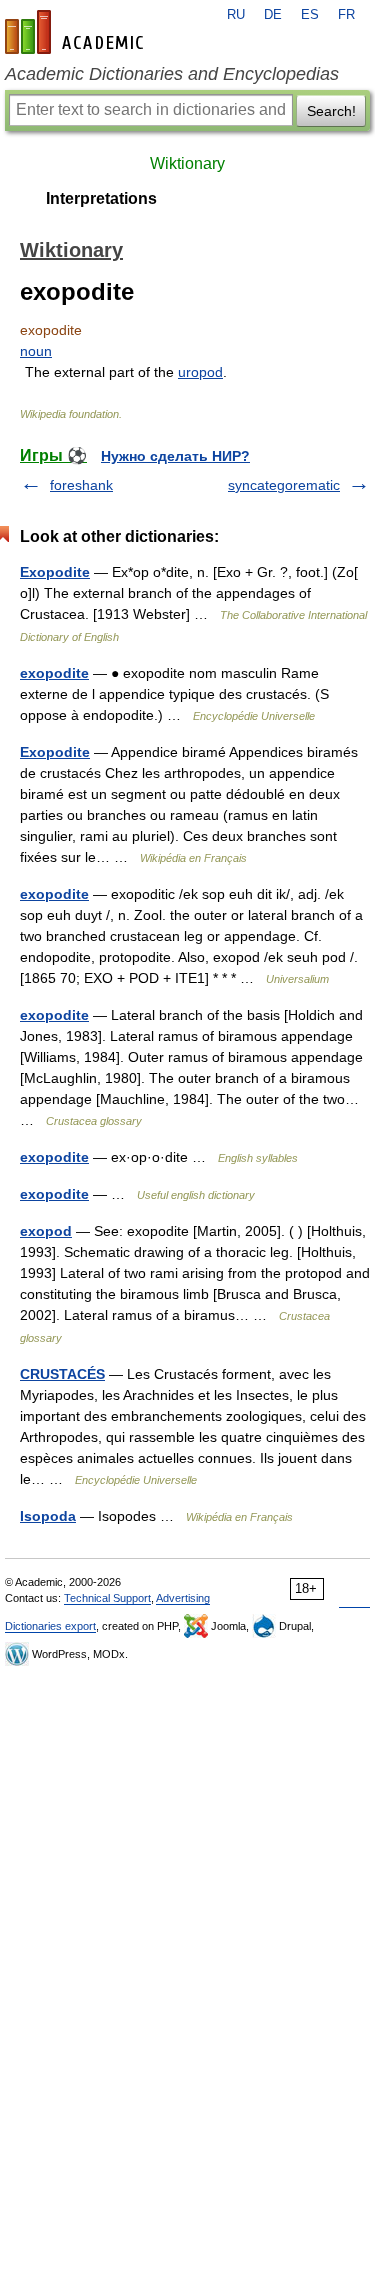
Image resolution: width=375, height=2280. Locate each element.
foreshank (81, 485)
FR (346, 15)
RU (236, 15)
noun (36, 351)
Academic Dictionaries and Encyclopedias (172, 74)
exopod (46, 1231)
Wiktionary (187, 163)
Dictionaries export (50, 1626)
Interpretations (101, 198)
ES (310, 15)
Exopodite (55, 572)
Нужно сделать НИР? (175, 456)
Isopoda (48, 1516)
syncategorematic (284, 485)
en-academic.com (77, 32)
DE (273, 15)
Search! (331, 111)
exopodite (54, 673)
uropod (200, 372)
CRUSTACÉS (62, 1374)
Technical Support (107, 1598)
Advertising (183, 1598)
